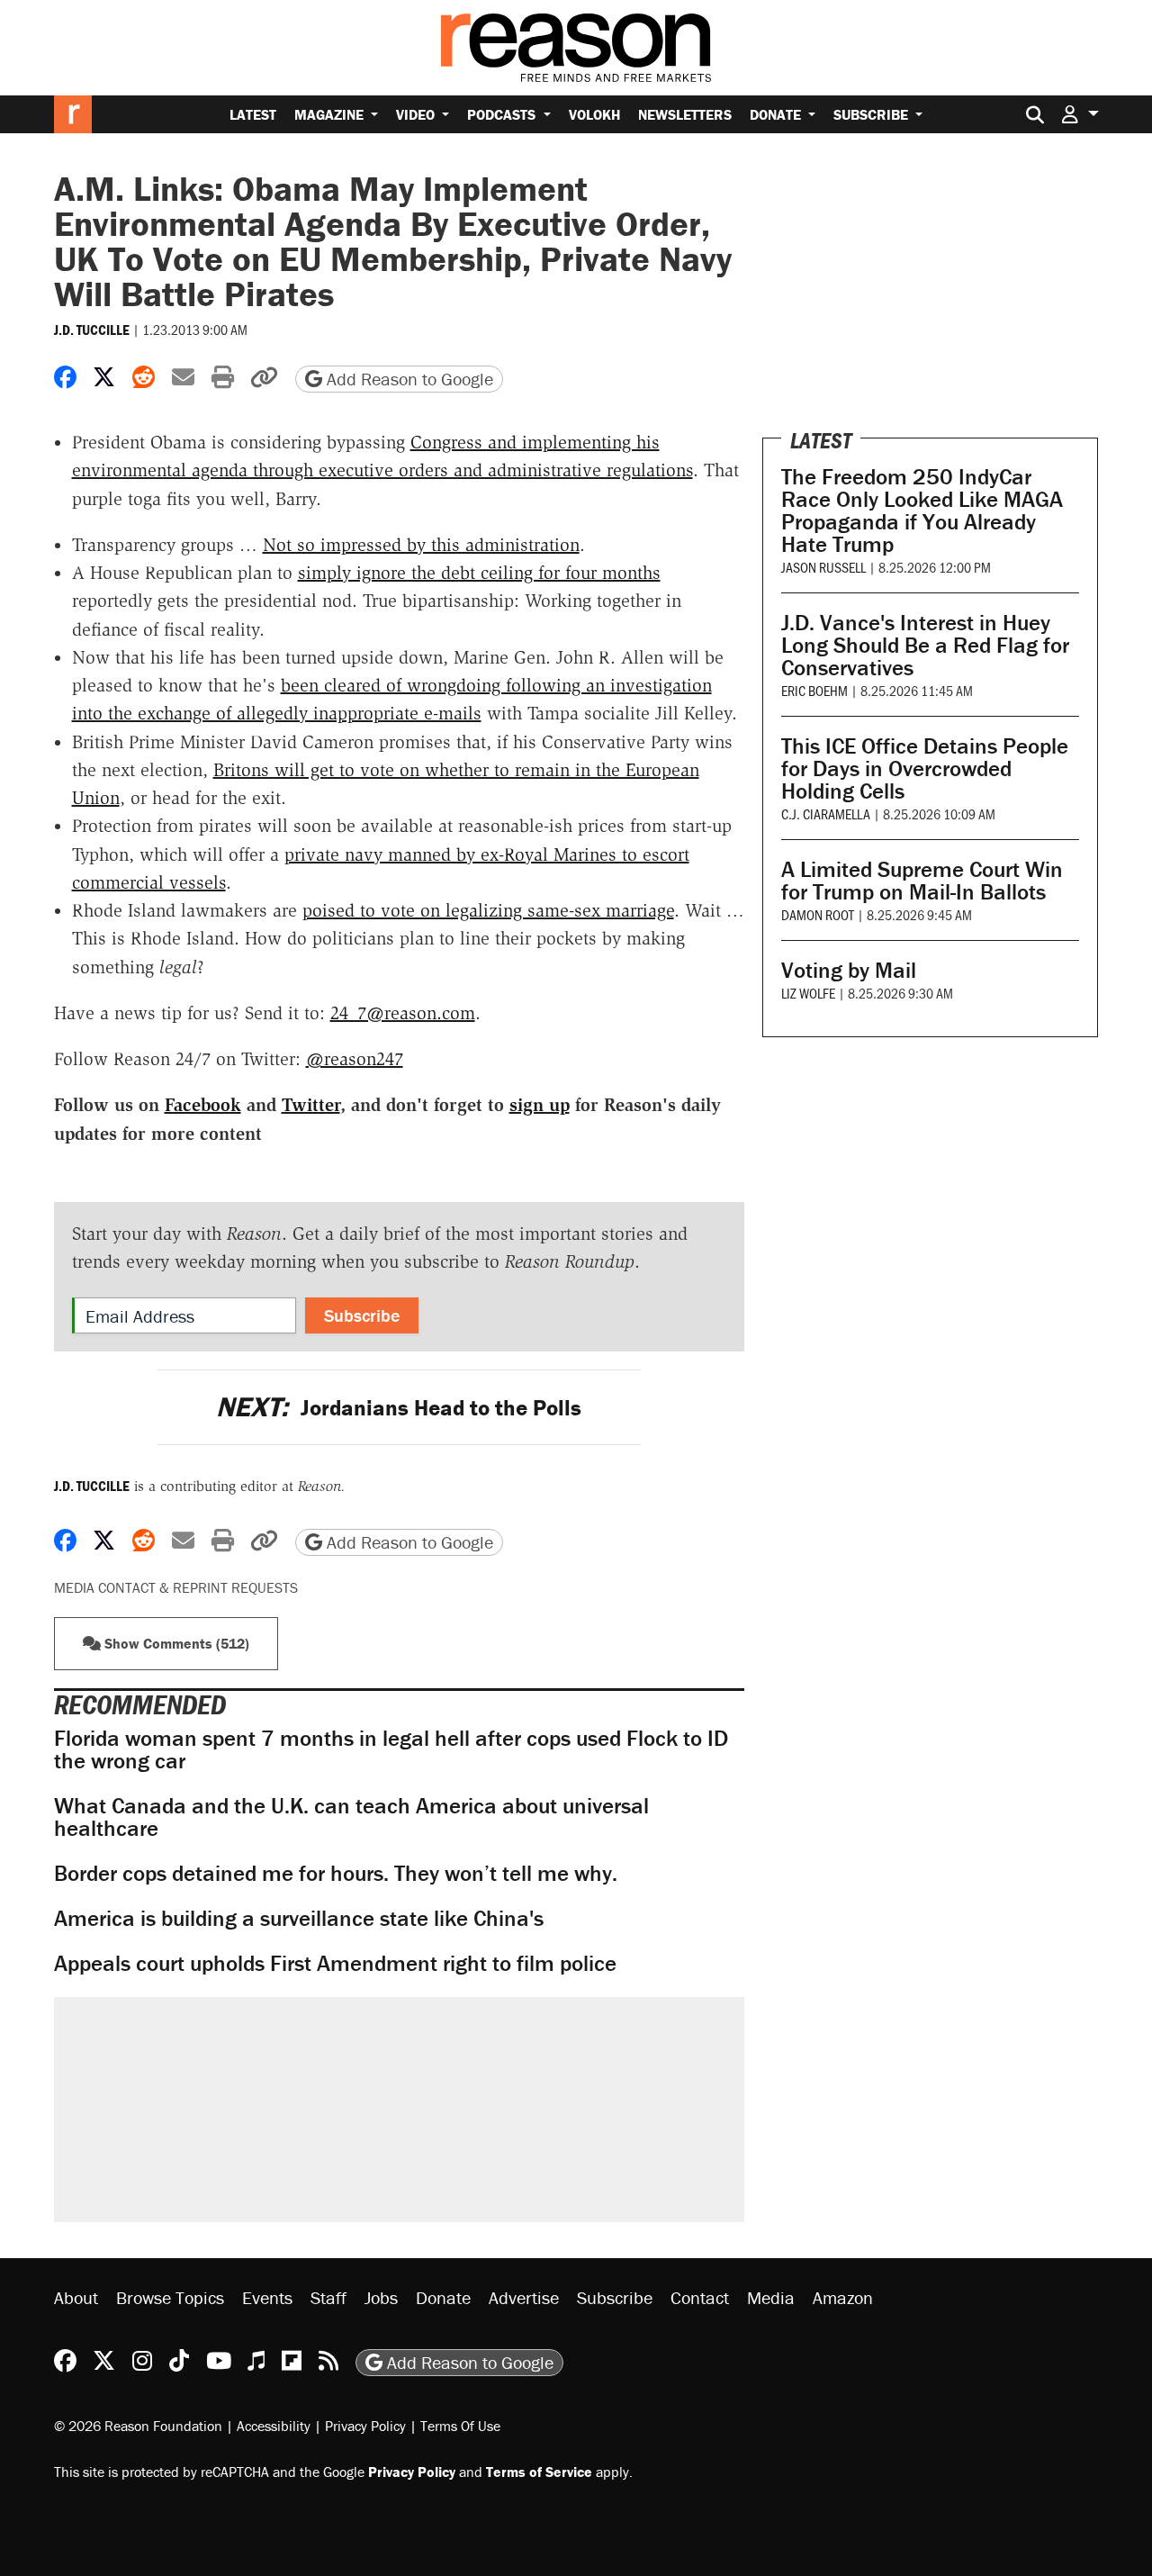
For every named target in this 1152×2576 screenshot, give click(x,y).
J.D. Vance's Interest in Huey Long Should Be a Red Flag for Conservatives (925, 645)
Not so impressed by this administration (421, 545)
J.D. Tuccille (92, 330)
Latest (253, 114)
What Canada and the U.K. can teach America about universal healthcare (351, 1817)
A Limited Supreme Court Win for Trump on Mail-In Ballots (922, 881)
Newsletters (685, 114)
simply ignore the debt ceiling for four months (479, 573)
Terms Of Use (460, 2426)
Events (267, 2297)
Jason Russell (823, 567)
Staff (328, 2297)
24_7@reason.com (403, 1013)
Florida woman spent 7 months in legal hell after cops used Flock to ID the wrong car (391, 1749)
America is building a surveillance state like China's (299, 1918)
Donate (777, 114)
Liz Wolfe (808, 993)
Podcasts (503, 114)
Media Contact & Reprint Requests (176, 1587)
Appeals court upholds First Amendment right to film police (335, 1963)
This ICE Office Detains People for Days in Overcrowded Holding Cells (925, 768)
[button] (1080, 114)
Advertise (524, 2297)
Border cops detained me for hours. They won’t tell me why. (336, 1873)
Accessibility (274, 2426)
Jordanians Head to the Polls (399, 1408)
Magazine (331, 114)
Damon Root (818, 914)
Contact (700, 2297)
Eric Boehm (814, 690)
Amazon (843, 2297)
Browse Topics (170, 2297)
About (76, 2297)
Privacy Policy (365, 2426)
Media (771, 2297)
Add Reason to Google (408, 379)
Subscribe (873, 114)
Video (417, 114)
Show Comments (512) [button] (175, 1643)
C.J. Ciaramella (826, 813)
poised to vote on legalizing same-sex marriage (488, 910)
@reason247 (355, 1059)
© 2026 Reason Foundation (138, 2426)
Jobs (381, 2297)
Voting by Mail (849, 970)
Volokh (594, 114)
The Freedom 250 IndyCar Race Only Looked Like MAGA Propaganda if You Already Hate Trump (922, 511)
